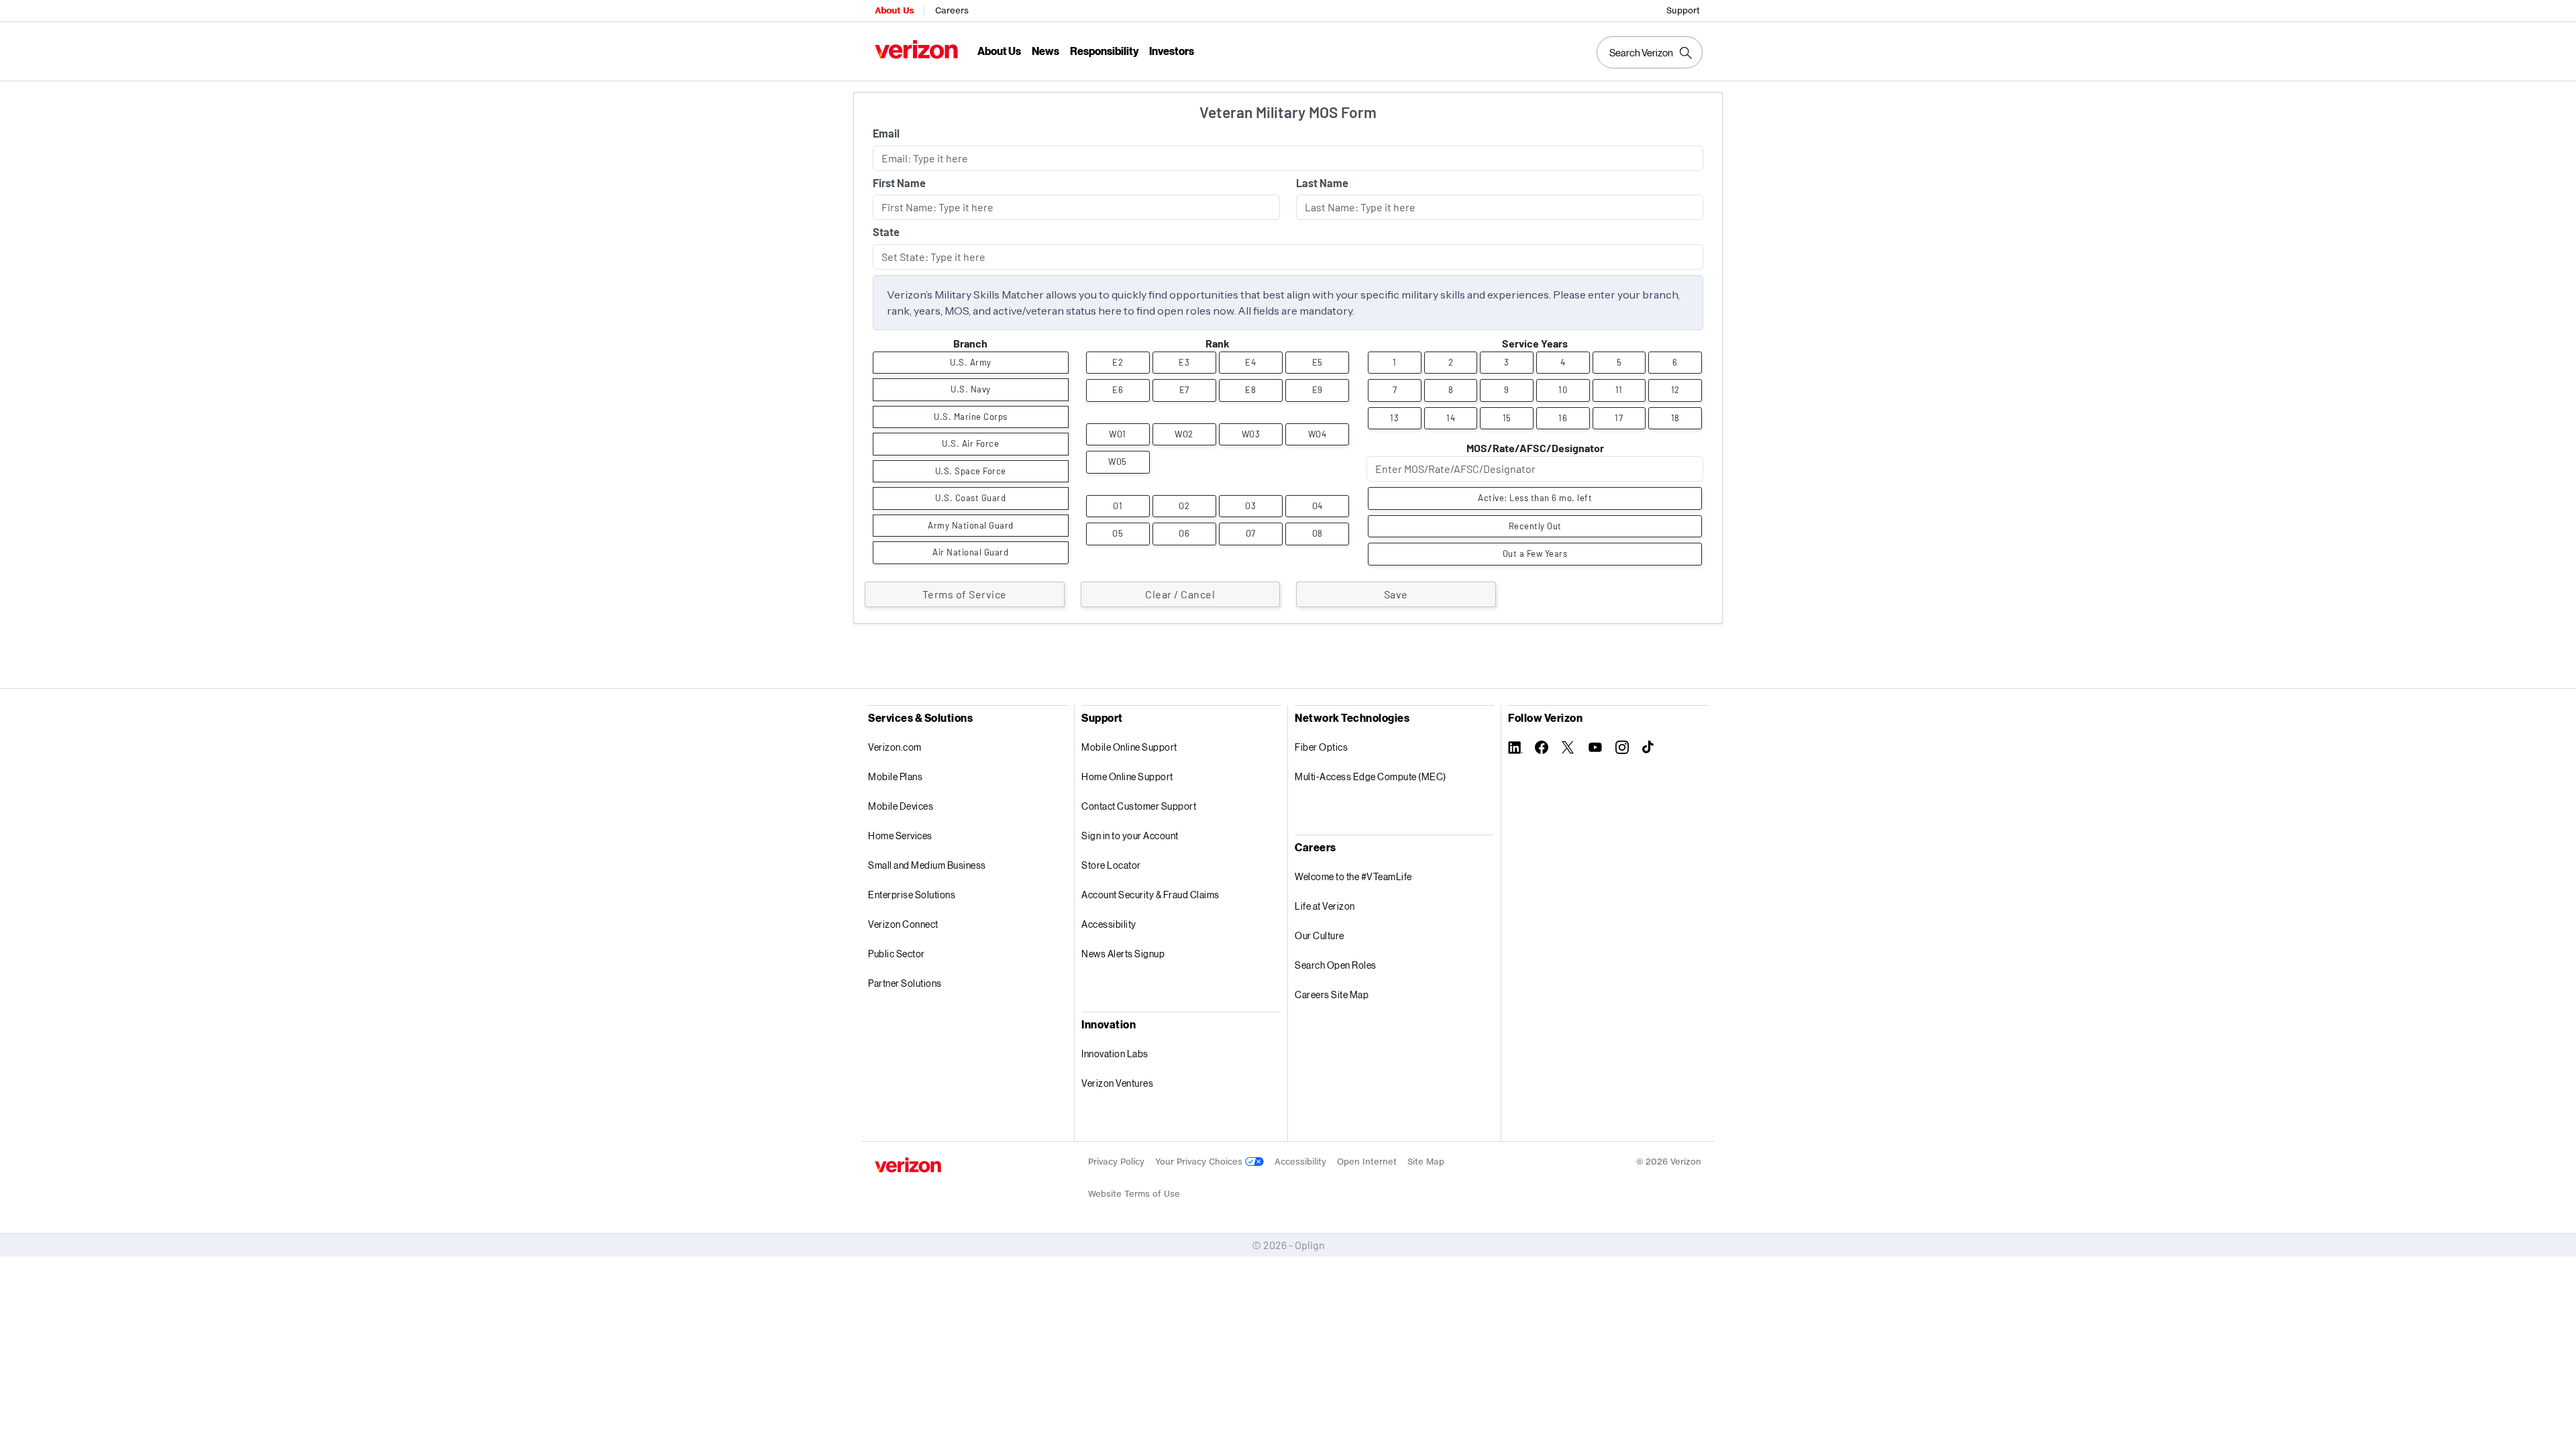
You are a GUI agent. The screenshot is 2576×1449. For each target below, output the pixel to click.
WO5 (1118, 462)
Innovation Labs (1115, 1054)
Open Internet (1367, 1162)
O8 (1318, 533)
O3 (1250, 506)
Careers (952, 10)
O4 (1318, 506)
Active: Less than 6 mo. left (1535, 498)
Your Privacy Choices (1200, 1162)
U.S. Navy (971, 389)
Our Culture (1320, 935)
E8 (1250, 390)
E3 (1184, 362)
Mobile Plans (895, 776)
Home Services (900, 836)
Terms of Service (965, 594)
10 (1563, 390)
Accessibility (1109, 924)
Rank (1218, 343)
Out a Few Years (1535, 553)
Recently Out (1535, 526)
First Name (899, 183)
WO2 (1184, 434)
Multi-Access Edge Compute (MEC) (1371, 776)
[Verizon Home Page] (908, 1165)
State (886, 232)
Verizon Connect (903, 924)
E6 (1118, 390)
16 (1563, 418)
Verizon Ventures (1117, 1083)
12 (1675, 390)
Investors (1172, 51)
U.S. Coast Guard (970, 498)
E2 (1118, 362)
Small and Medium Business (927, 865)
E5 (1318, 362)
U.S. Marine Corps (971, 417)
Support (1683, 10)
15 (1507, 418)
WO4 (1318, 434)
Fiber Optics (1321, 747)
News (1045, 51)
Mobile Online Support (1129, 747)
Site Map (1426, 1162)
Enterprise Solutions (912, 895)
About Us (894, 10)
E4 (1250, 362)
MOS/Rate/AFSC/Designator (1535, 448)
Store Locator (1111, 865)
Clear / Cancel (1180, 594)
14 (1451, 418)
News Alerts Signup (1123, 954)
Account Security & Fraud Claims (1150, 895)
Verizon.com (895, 747)
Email (886, 133)
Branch (970, 343)
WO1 (1118, 434)
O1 (1118, 506)
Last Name (1322, 183)
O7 (1251, 533)
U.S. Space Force (971, 471)
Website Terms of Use (1134, 1194)
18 (1675, 418)
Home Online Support (1127, 776)
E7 (1184, 390)
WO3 (1251, 434)
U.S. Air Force (970, 443)
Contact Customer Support (1139, 806)
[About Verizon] (916, 49)
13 (1394, 418)
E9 (1318, 390)
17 (1619, 418)
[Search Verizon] (1650, 52)
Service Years (1535, 343)
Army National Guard (971, 525)
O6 (1184, 533)
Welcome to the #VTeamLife (1353, 876)
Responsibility (1104, 51)
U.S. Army (971, 362)
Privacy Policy (1116, 1162)
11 (1619, 390)
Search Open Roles (1336, 965)
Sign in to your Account (1130, 836)
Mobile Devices (901, 806)
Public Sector (897, 954)
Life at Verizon (1325, 906)
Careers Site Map (1332, 995)
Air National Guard (970, 552)
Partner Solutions (905, 983)
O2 (1184, 506)
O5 (1118, 533)
